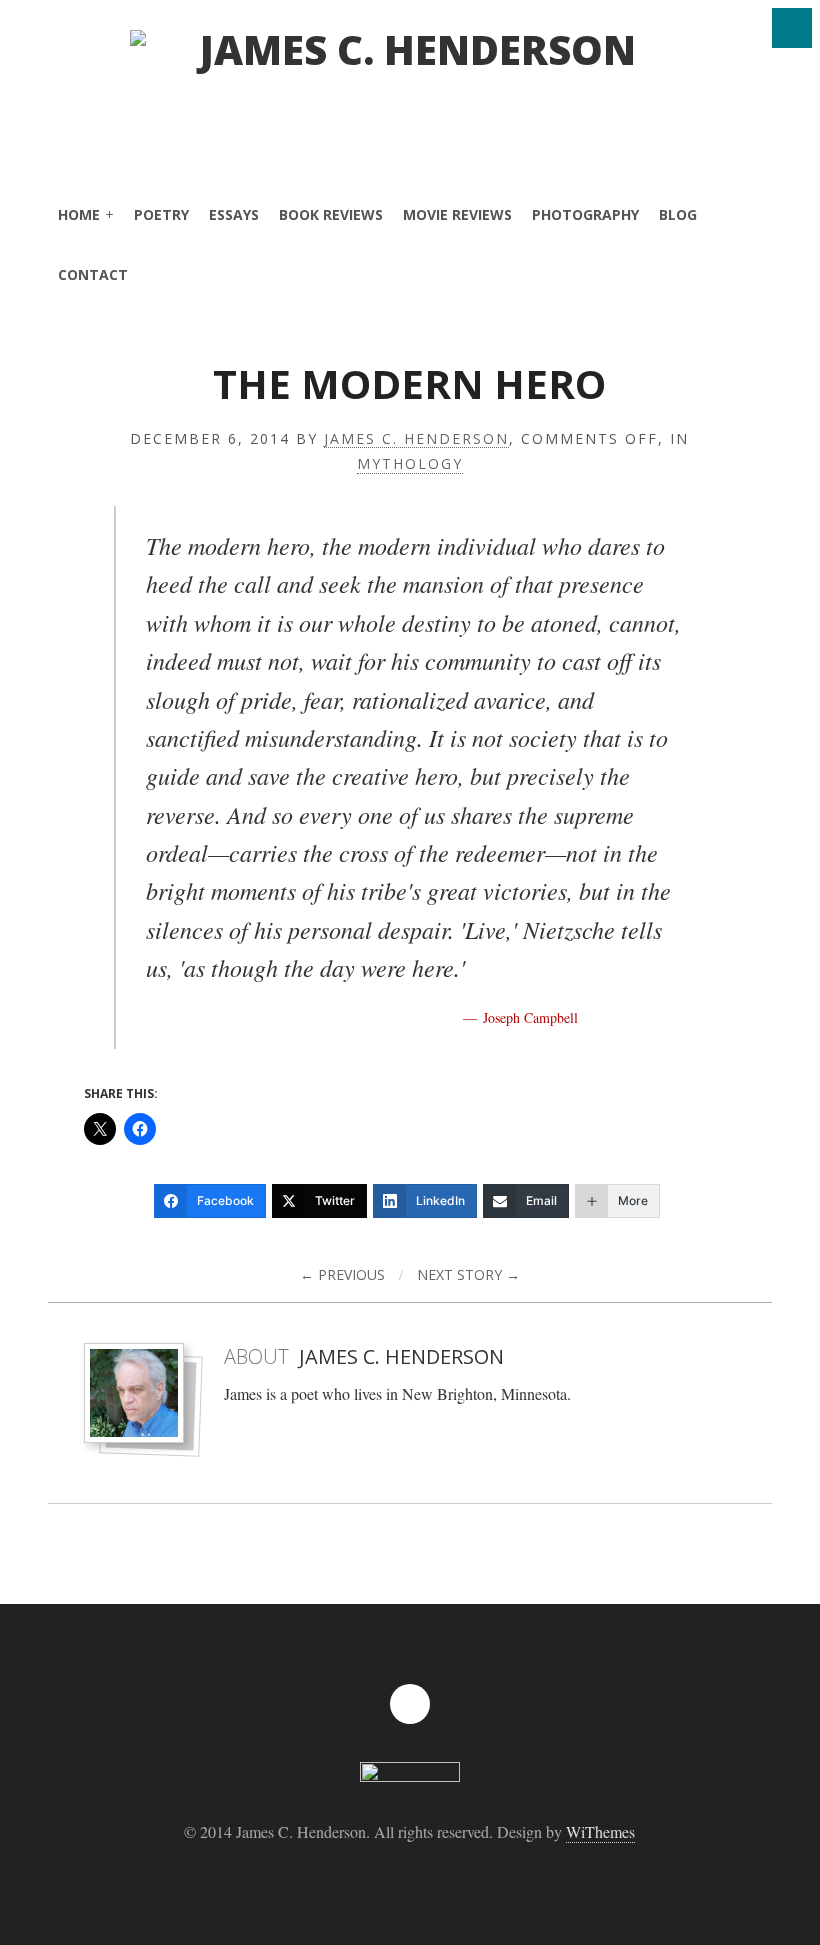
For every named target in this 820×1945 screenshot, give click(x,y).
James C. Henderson (416, 439)
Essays (234, 214)
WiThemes (600, 1831)
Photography (585, 214)
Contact (93, 274)
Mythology (410, 464)
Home (79, 214)
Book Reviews (331, 214)
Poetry (161, 214)
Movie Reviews (457, 214)
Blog (678, 214)
